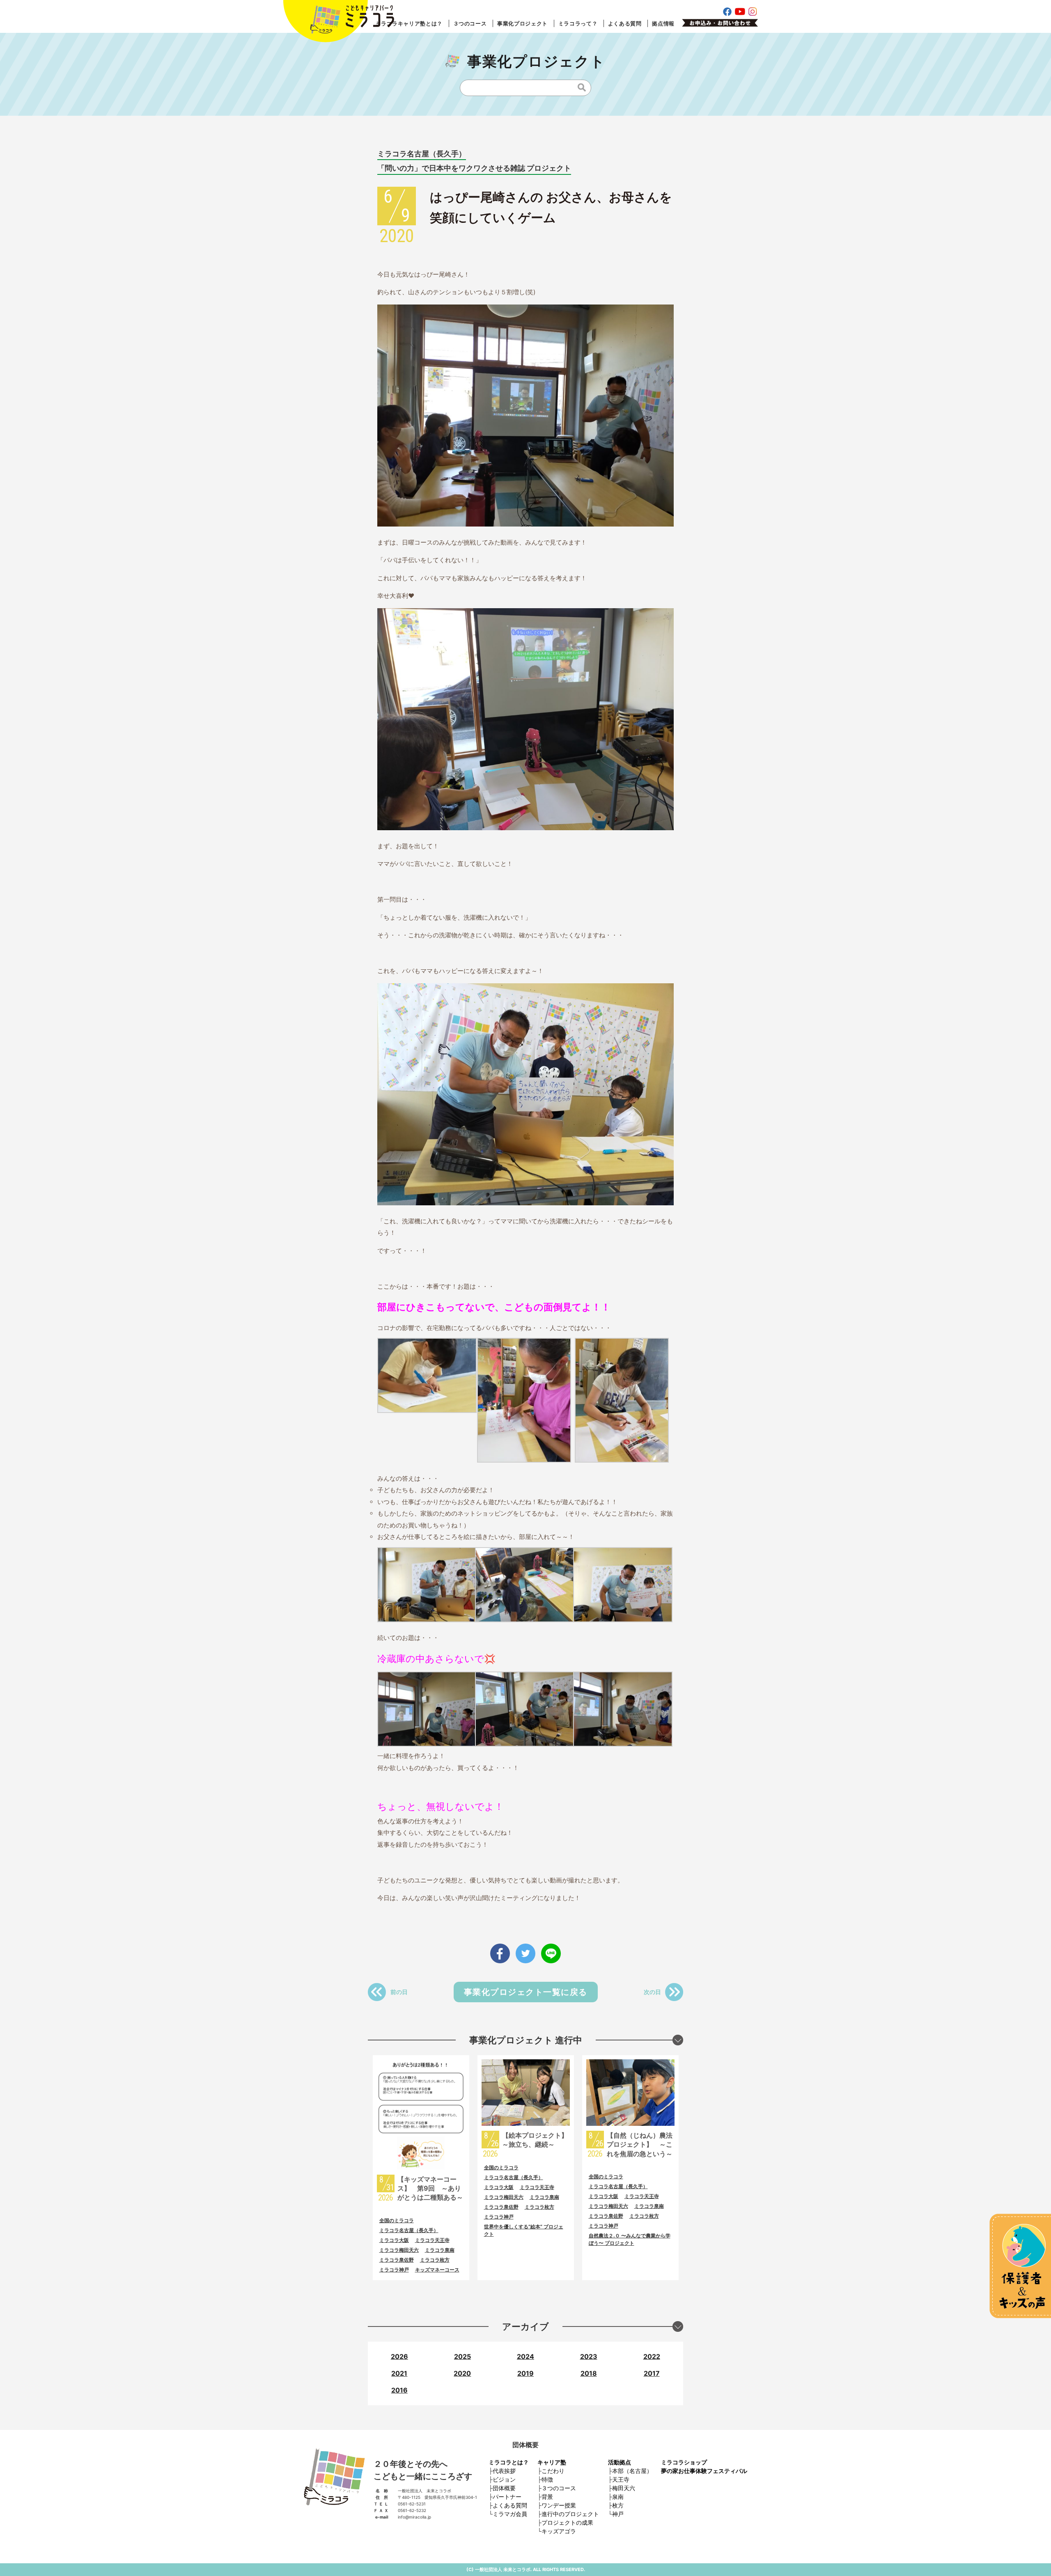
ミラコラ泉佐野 (397, 2260)
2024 (525, 2356)
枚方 (618, 2505)
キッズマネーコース (437, 2270)
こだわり (553, 2471)
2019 (525, 2373)
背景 (547, 2497)
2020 (462, 2373)
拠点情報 (663, 23)
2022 (652, 2356)
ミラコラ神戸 (394, 2270)
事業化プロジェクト (522, 23)
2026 (399, 2356)
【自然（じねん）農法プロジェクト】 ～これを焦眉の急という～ (640, 2144)
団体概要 (504, 2488)
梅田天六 (624, 2488)
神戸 (618, 2514)
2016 (399, 2390)
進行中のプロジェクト (570, 2514)
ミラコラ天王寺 (432, 2240)
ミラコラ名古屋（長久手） (422, 154)
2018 (589, 2373)
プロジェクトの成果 (567, 2522)
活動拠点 (620, 2462)
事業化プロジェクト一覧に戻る (526, 1992)
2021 (399, 2373)
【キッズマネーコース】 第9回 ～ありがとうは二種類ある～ (430, 2188)
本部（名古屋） (632, 2471)
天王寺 (621, 2479)
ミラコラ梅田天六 (399, 2250)
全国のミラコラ (397, 2220)
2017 (652, 2373)
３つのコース (470, 23)
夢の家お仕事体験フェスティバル (704, 2471)
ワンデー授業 (559, 2505)
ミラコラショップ (684, 2462)
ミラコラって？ (578, 23)
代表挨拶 (504, 2471)
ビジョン (504, 2479)
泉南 (618, 2497)
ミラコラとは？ (509, 2462)
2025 (462, 2356)
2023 (589, 2356)
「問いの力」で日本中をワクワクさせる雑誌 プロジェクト (474, 168)
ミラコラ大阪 (394, 2240)
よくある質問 (625, 23)
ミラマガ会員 (510, 2514)
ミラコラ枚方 (435, 2260)
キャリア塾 (552, 2462)
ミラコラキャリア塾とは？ (409, 23)
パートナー (507, 2497)
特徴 (547, 2479)
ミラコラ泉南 (440, 2250)
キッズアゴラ (559, 2531)
